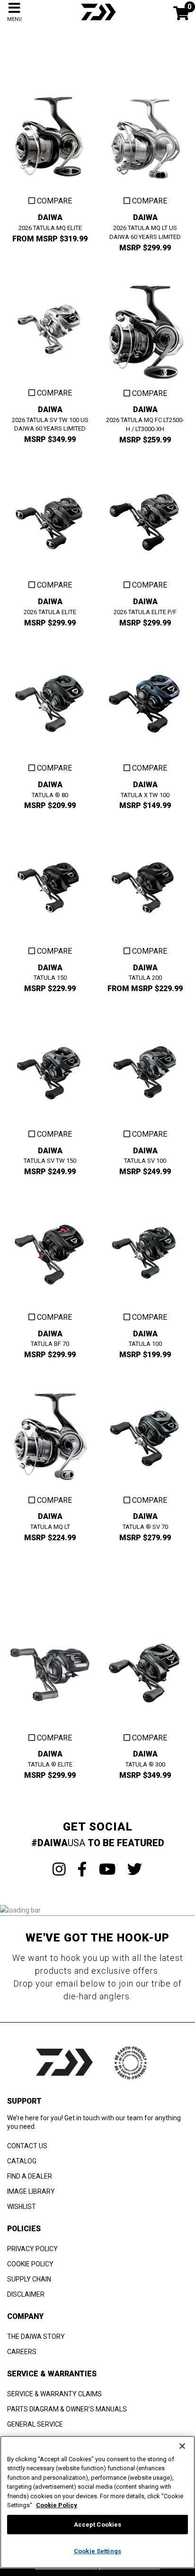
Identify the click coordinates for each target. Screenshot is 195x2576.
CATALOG (22, 2161)
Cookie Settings (97, 2551)
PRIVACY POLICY (32, 2249)
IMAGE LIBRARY (31, 2191)
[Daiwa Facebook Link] (82, 1869)
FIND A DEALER (30, 2176)
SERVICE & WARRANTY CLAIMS (54, 2394)
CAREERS (22, 2352)
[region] (97, 2502)
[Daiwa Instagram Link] (59, 1869)
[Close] (182, 2446)
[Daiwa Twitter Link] (135, 1869)
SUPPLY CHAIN (29, 2279)
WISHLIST (22, 2207)
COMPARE (53, 201)
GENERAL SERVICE (35, 2424)
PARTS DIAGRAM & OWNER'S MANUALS (67, 2409)
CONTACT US (27, 2146)
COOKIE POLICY (30, 2264)
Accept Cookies (98, 2525)
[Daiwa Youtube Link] (107, 1869)
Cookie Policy (57, 2505)
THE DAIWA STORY (36, 2337)
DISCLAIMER (26, 2294)
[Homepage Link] (97, 21)
